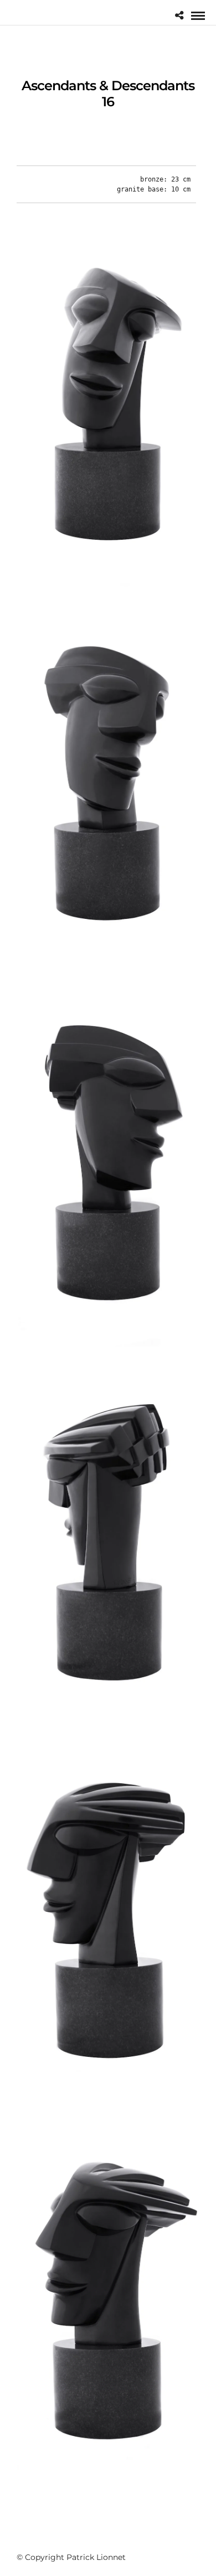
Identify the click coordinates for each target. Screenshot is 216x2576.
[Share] (179, 16)
